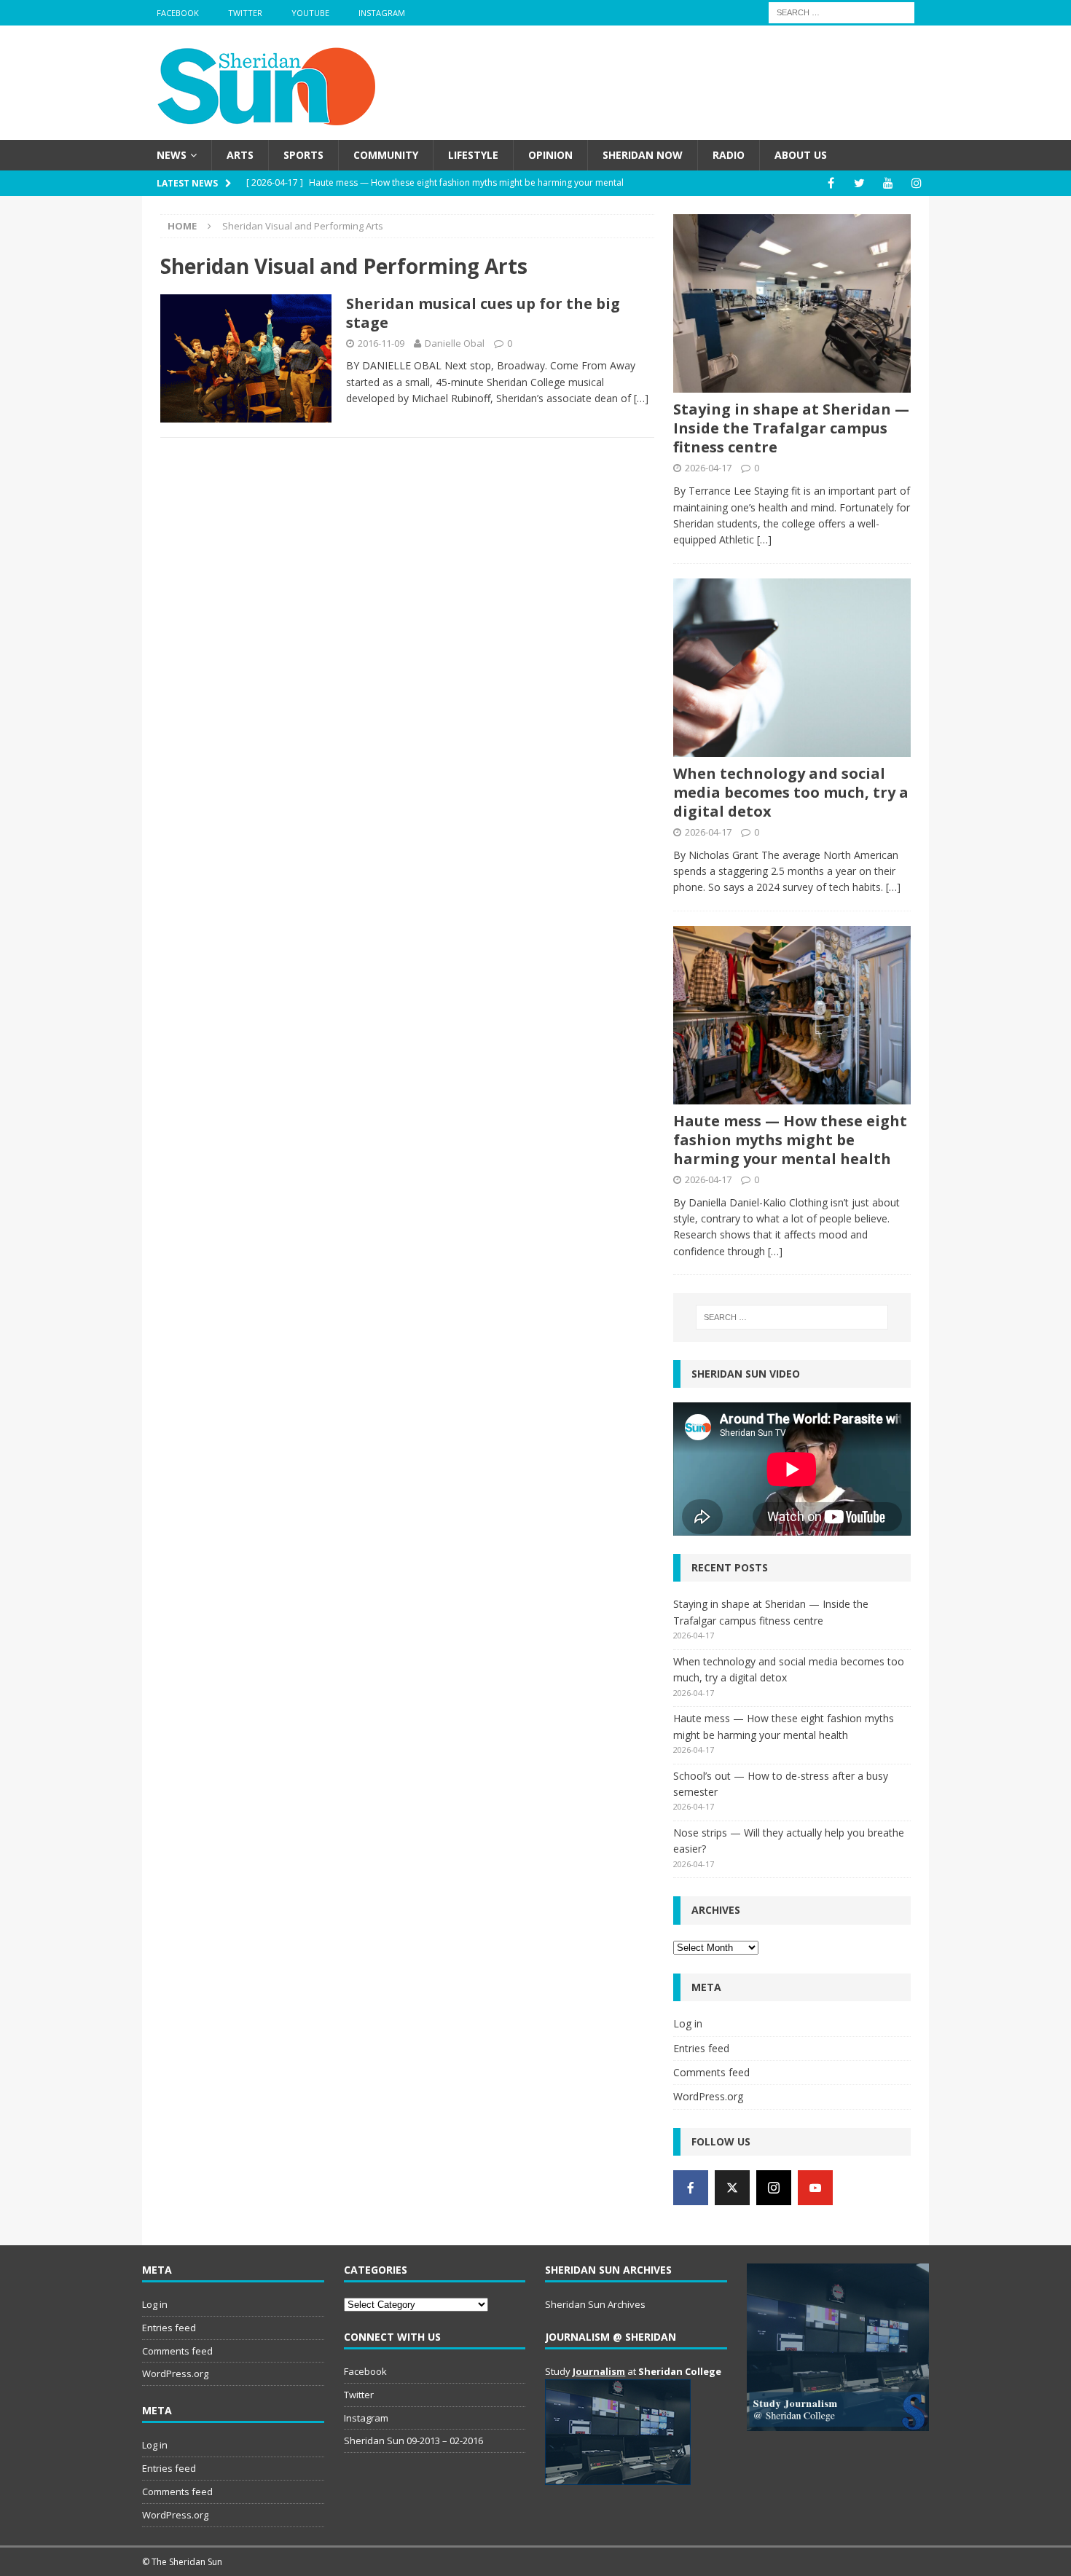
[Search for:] (841, 11)
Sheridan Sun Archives (595, 2304)
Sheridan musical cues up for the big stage (483, 313)
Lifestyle (473, 155)
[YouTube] (888, 183)
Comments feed (711, 2072)
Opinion (550, 155)
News (172, 155)
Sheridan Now (643, 155)
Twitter (245, 13)
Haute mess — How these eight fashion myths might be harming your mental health (790, 1140)
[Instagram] (916, 183)
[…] (641, 398)
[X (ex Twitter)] (732, 2188)
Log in (688, 2023)
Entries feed (701, 2048)
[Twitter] (859, 183)
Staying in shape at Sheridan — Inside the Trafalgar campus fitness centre (791, 428)
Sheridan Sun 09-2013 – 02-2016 (413, 2440)
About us (801, 155)
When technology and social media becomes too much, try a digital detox (791, 792)
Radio (729, 155)
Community (386, 155)
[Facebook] (831, 183)
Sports (303, 155)
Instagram (382, 13)
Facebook (178, 13)
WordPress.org (708, 2096)
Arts (240, 155)
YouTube (310, 13)
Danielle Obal (455, 343)
